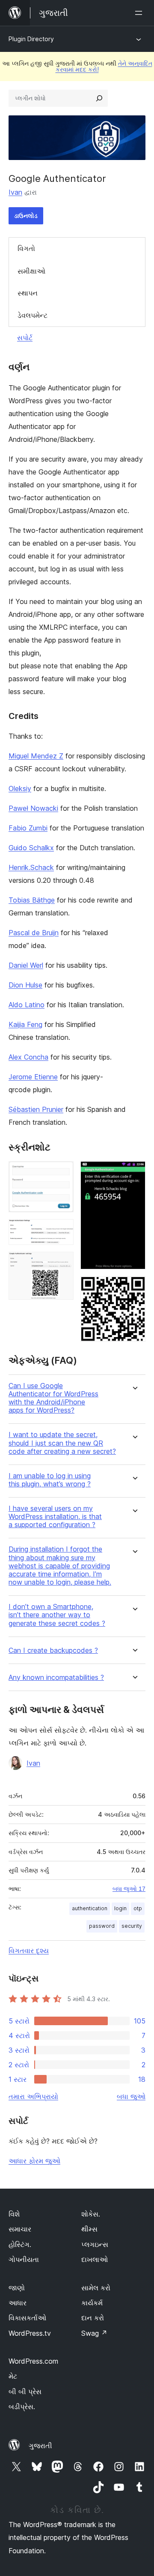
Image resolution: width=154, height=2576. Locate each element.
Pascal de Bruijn (34, 933)
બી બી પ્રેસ (25, 2392)
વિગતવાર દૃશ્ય (29, 1951)
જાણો (17, 2288)
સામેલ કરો (96, 2288)
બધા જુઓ (131, 2096)
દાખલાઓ (95, 2259)
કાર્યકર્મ (92, 2303)
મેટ (13, 2376)
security (132, 1926)
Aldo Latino (27, 1005)
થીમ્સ (89, 2229)
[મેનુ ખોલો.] (140, 13)
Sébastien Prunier (36, 1109)
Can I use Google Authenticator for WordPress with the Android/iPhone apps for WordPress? (53, 1398)
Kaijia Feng (25, 1024)
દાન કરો (93, 2318)
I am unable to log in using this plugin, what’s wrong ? (50, 1480)
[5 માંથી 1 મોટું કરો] (62, 1173)
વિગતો (26, 248)
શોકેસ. (91, 2214)
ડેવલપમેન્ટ (33, 315)
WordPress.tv (30, 2333)
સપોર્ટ (25, 338)
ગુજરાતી (40, 2446)
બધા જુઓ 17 (129, 1889)
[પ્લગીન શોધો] (99, 98)
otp (138, 1908)
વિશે (14, 2214)
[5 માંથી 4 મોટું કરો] (134, 1173)
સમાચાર (20, 2229)
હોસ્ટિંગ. (20, 2244)
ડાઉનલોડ (26, 216)
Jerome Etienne (33, 1077)
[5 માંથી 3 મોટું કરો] (62, 1263)
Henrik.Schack (31, 867)
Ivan (15, 192)
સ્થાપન (28, 293)
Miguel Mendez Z (36, 756)
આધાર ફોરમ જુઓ (34, 2161)
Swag (94, 2333)
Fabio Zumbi (28, 828)
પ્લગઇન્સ (95, 2244)
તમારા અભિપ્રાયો (33, 2096)
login (120, 1908)
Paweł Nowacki (33, 808)
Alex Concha (28, 1057)
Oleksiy (20, 788)
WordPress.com (33, 2361)
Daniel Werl (26, 965)
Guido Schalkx (31, 848)
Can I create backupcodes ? (53, 1650)
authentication (90, 1908)
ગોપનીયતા (24, 2259)
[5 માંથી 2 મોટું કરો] (62, 1231)
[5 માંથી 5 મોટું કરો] (134, 1288)
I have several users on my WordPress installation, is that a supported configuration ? (55, 1517)
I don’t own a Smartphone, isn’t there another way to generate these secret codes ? (57, 1615)
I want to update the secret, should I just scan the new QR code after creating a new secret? (62, 1443)
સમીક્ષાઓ (31, 271)
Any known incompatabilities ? (56, 1678)
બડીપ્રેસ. (22, 2407)
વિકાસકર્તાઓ (27, 2318)
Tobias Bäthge (32, 900)
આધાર (18, 2303)
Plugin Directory (31, 39)
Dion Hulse (25, 985)
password (102, 1926)
